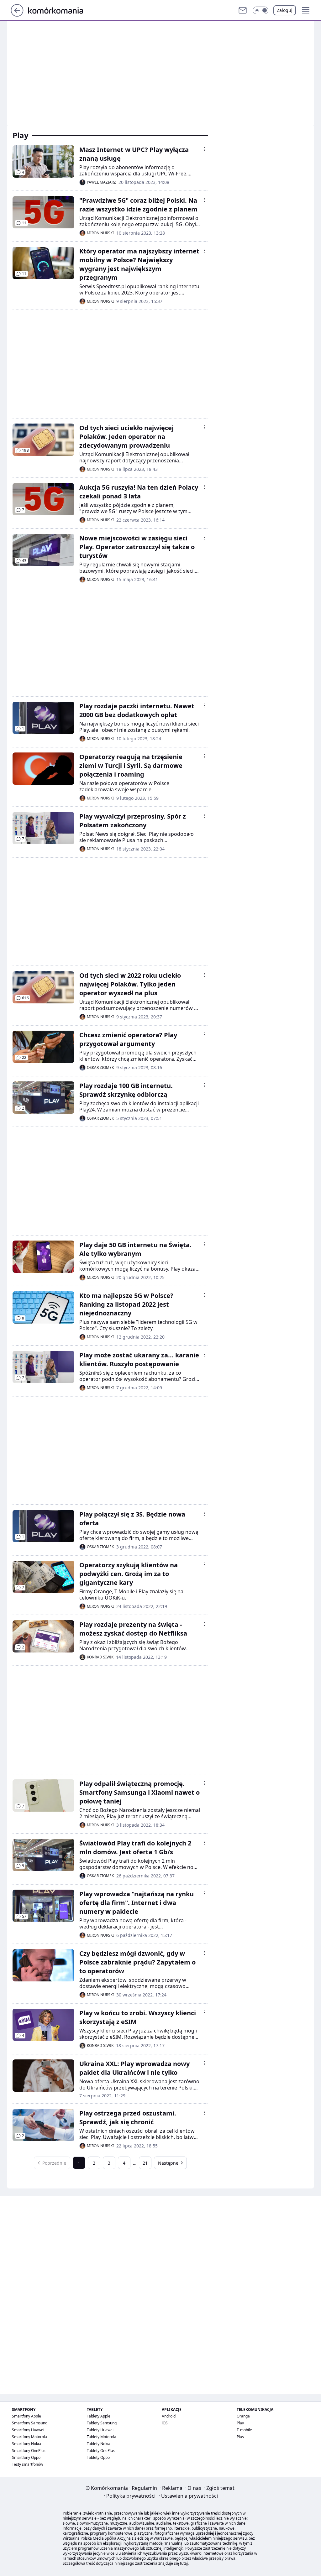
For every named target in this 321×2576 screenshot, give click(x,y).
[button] (260, 10)
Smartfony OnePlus (29, 2451)
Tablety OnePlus (101, 2451)
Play (240, 2423)
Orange (243, 2416)
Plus (240, 2437)
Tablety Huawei (100, 2430)
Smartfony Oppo (26, 2457)
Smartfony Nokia (26, 2444)
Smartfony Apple (26, 2416)
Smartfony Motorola (29, 2437)
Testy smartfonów (27, 2464)
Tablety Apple (99, 2416)
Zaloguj (285, 10)
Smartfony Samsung (30, 2423)
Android (169, 2416)
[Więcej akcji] (204, 149)
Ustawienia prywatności (188, 2496)
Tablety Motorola (102, 2437)
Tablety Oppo (98, 2457)
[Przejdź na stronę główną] (17, 15)
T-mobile (244, 2430)
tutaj (184, 2563)
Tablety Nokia (99, 2444)
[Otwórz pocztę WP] (243, 10)
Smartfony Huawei (28, 2430)
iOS (165, 2423)
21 (145, 2163)
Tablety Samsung (102, 2423)
